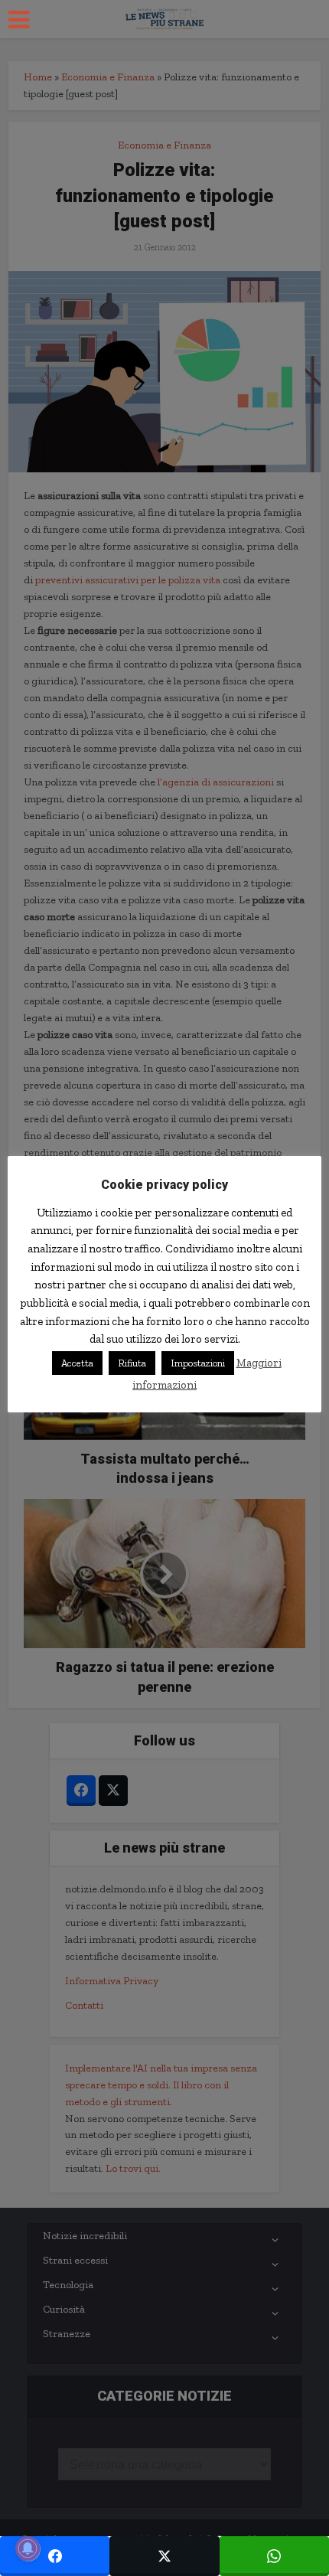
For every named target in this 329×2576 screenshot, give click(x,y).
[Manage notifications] (28, 2548)
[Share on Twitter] (164, 2556)
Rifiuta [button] (132, 1363)
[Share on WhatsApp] (274, 2556)
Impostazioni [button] (198, 1363)
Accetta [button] (77, 1363)
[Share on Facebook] (55, 2556)
